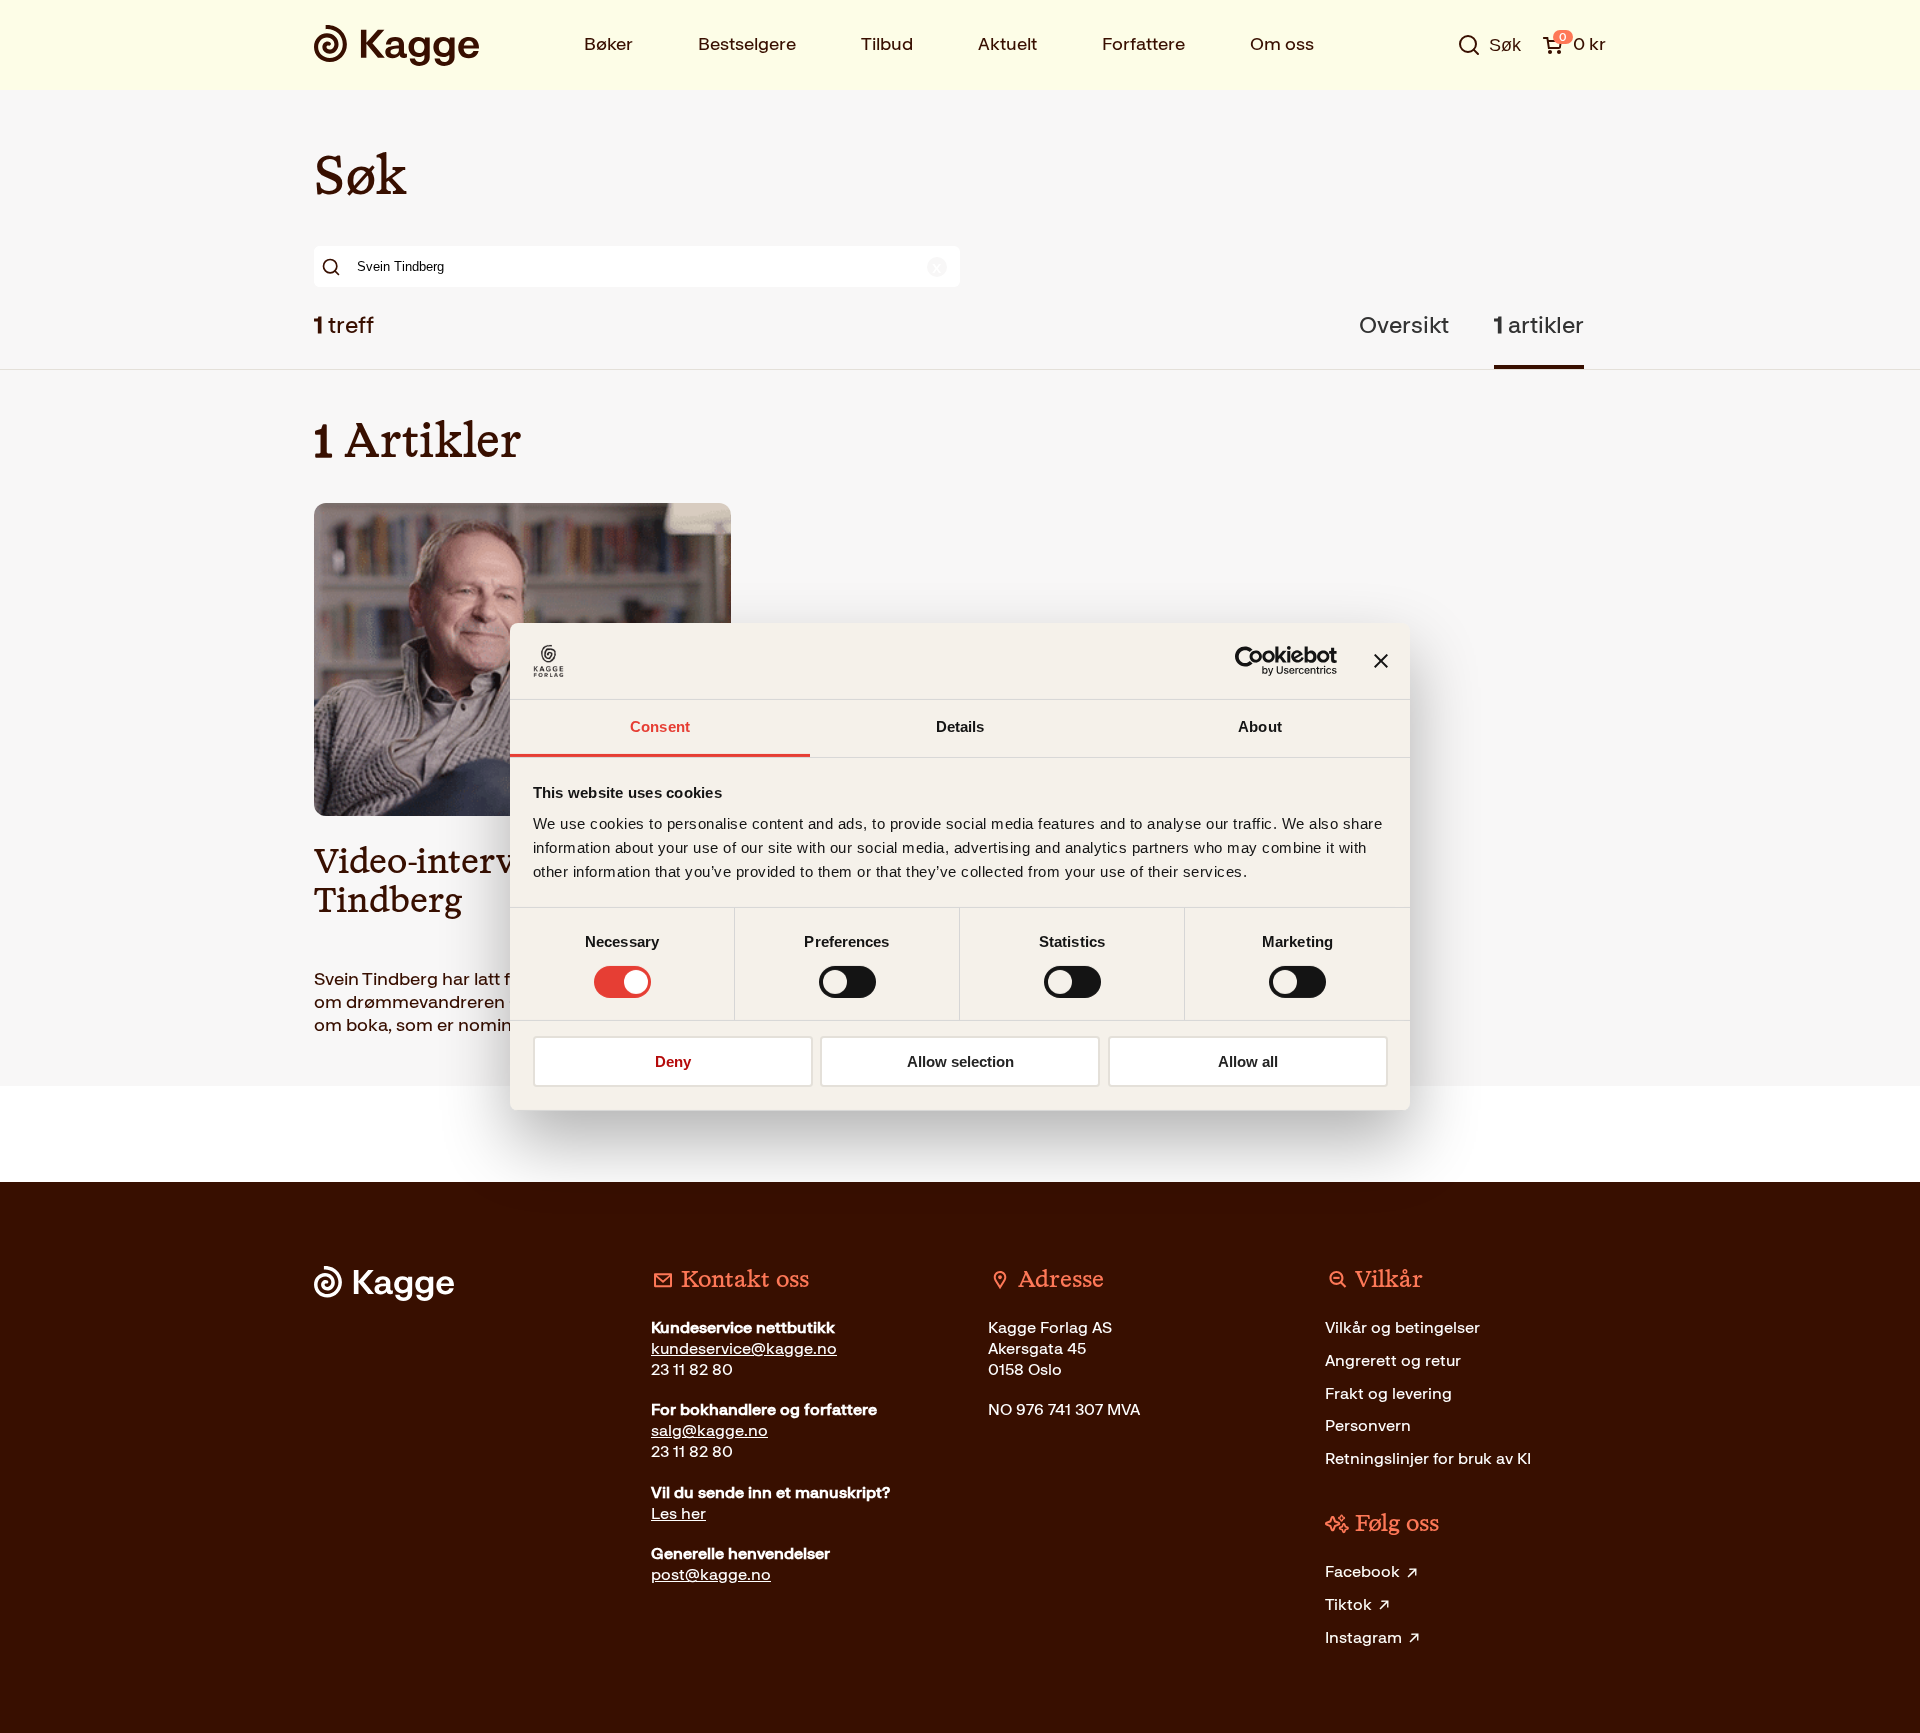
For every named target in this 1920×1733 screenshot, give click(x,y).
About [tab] (1260, 726)
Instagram (1363, 1637)
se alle (1424, 107)
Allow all (1248, 1061)
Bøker (608, 44)
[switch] (847, 982)
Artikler (1539, 325)
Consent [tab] (660, 726)
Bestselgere (747, 44)
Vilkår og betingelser (1402, 1327)
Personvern (1368, 1425)
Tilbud (887, 44)
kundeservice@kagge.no (744, 1348)
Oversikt (1404, 325)
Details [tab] (960, 726)
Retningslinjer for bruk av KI (1428, 1458)
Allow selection (960, 1061)
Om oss (1282, 44)
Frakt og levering (1388, 1393)
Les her (678, 1513)
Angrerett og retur (1393, 1360)
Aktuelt (1007, 44)
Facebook (1362, 1571)
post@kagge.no (711, 1574)
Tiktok (1348, 1604)
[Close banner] (1381, 661)
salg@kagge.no (709, 1430)
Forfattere (1143, 44)
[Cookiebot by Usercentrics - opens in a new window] (1249, 661)
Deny (673, 1061)
